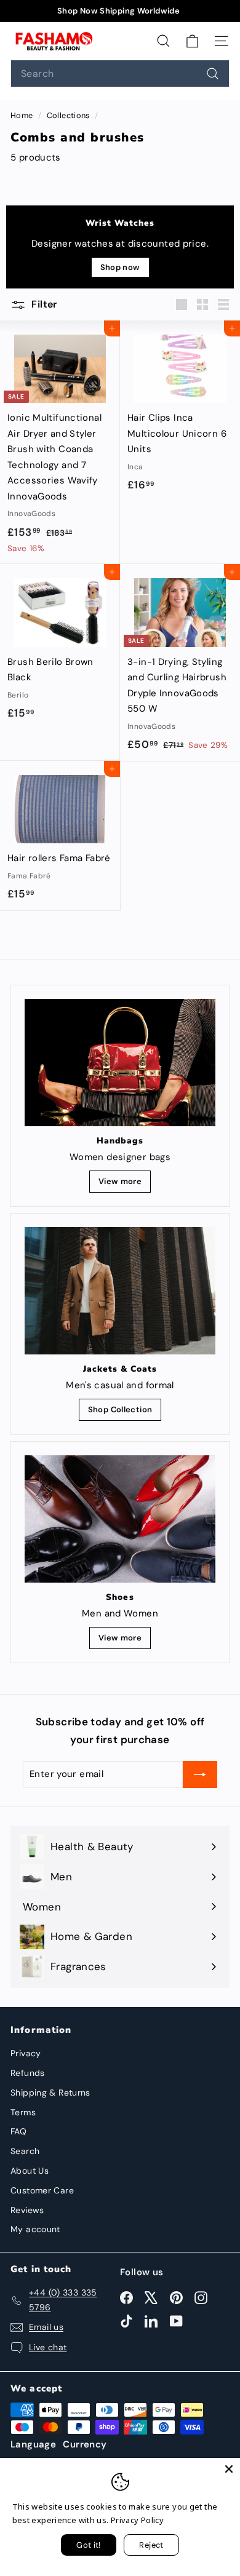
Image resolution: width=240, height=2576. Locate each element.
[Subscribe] (200, 1775)
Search (25, 2151)
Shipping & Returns (50, 2093)
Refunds (28, 2073)
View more (120, 1181)
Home (23, 115)
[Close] (229, 2469)
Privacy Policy (137, 2520)
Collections (70, 115)
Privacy (26, 2053)
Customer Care (42, 2190)
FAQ (18, 2131)
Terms (23, 2112)
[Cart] (192, 41)
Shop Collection (120, 1409)
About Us (30, 2171)
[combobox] (120, 74)
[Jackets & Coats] (120, 1290)
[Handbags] (120, 1063)
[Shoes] (120, 1519)
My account (35, 2229)
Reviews (27, 2210)
